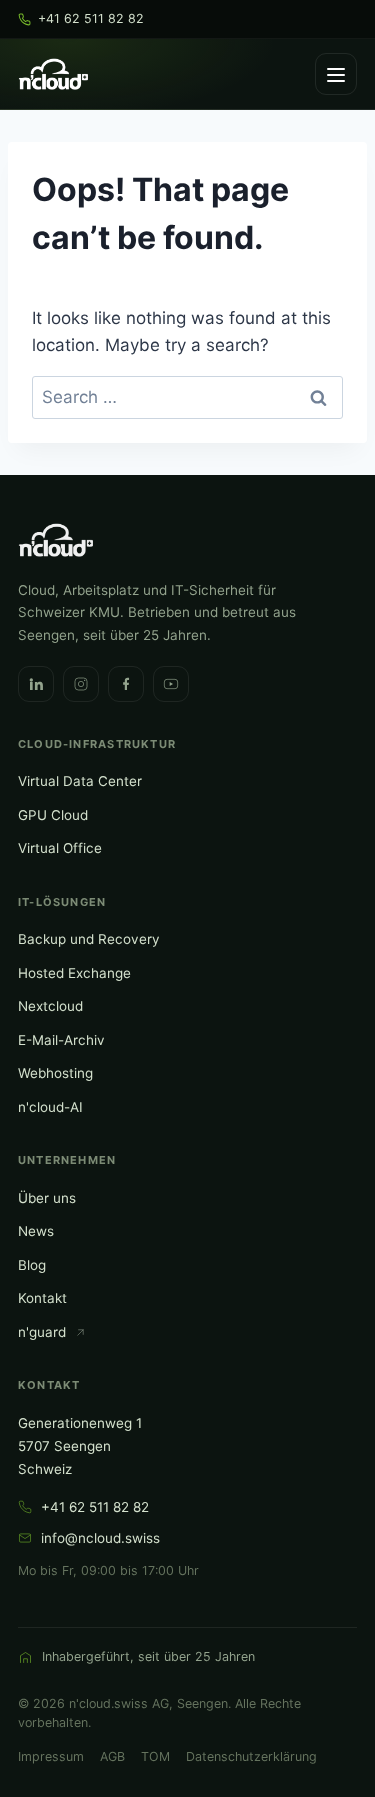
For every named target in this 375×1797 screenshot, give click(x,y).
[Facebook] (126, 684)
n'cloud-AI (50, 1107)
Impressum (51, 1756)
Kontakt (42, 1298)
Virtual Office (60, 848)
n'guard (42, 1332)
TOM (155, 1756)
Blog (32, 1265)
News (36, 1231)
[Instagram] (81, 684)
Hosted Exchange (74, 973)
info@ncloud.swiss (100, 1538)
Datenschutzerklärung (251, 1756)
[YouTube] (171, 684)
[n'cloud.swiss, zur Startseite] (53, 74)
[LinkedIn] (36, 684)
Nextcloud (50, 1006)
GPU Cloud (53, 815)
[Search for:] (187, 397)
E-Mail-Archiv (61, 1040)
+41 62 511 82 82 (95, 1507)
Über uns (47, 1198)
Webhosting (55, 1073)
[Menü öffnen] (336, 74)
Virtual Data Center (80, 781)
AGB (112, 1756)
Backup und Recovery (89, 939)
